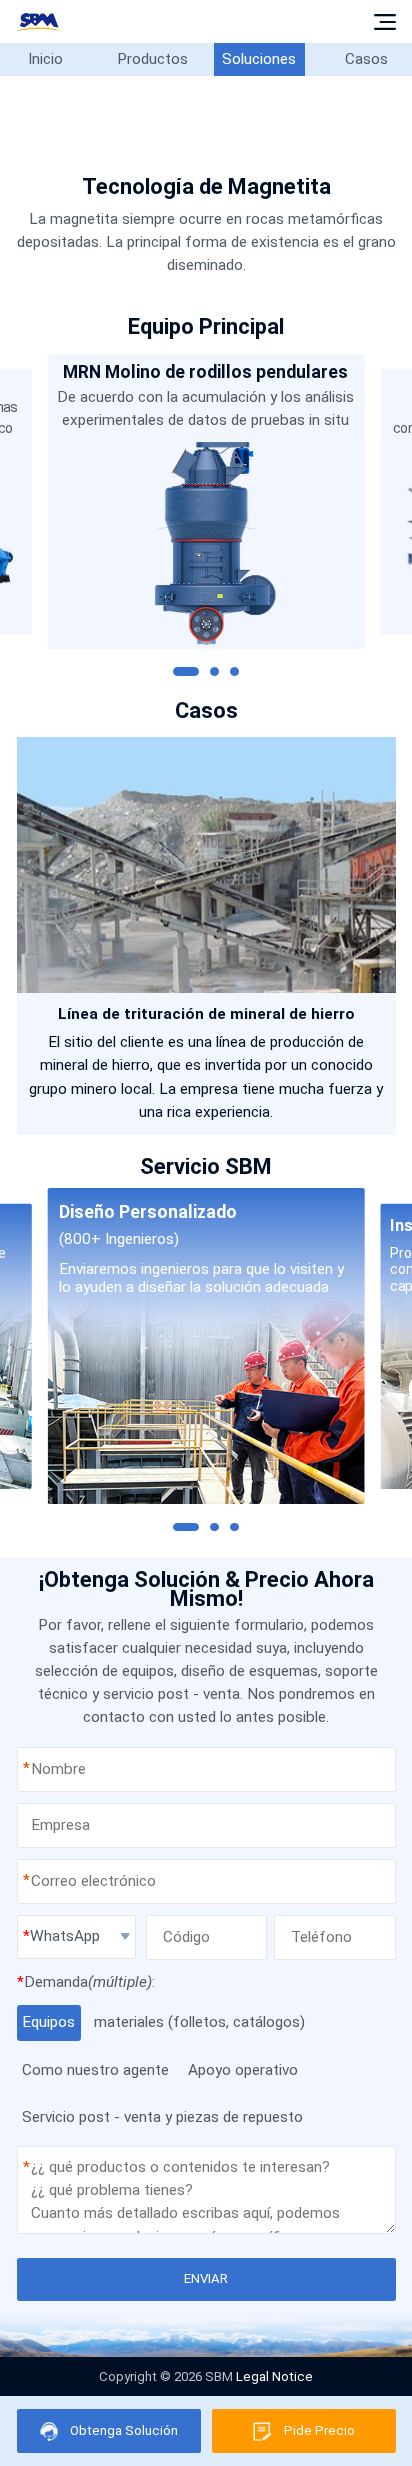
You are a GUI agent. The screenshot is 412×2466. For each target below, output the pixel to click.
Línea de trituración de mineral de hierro (206, 1014)
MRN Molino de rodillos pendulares (205, 372)
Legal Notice (274, 2376)
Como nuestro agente (95, 2070)
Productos (152, 59)
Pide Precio (319, 2430)
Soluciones (259, 59)
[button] (186, 671)
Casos (366, 59)
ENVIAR (206, 2278)
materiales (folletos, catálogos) (199, 2022)
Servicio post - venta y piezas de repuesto (162, 2117)
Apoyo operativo (243, 2070)
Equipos (48, 2022)
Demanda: (86, 1982)
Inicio (45, 59)
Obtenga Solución (124, 2430)
